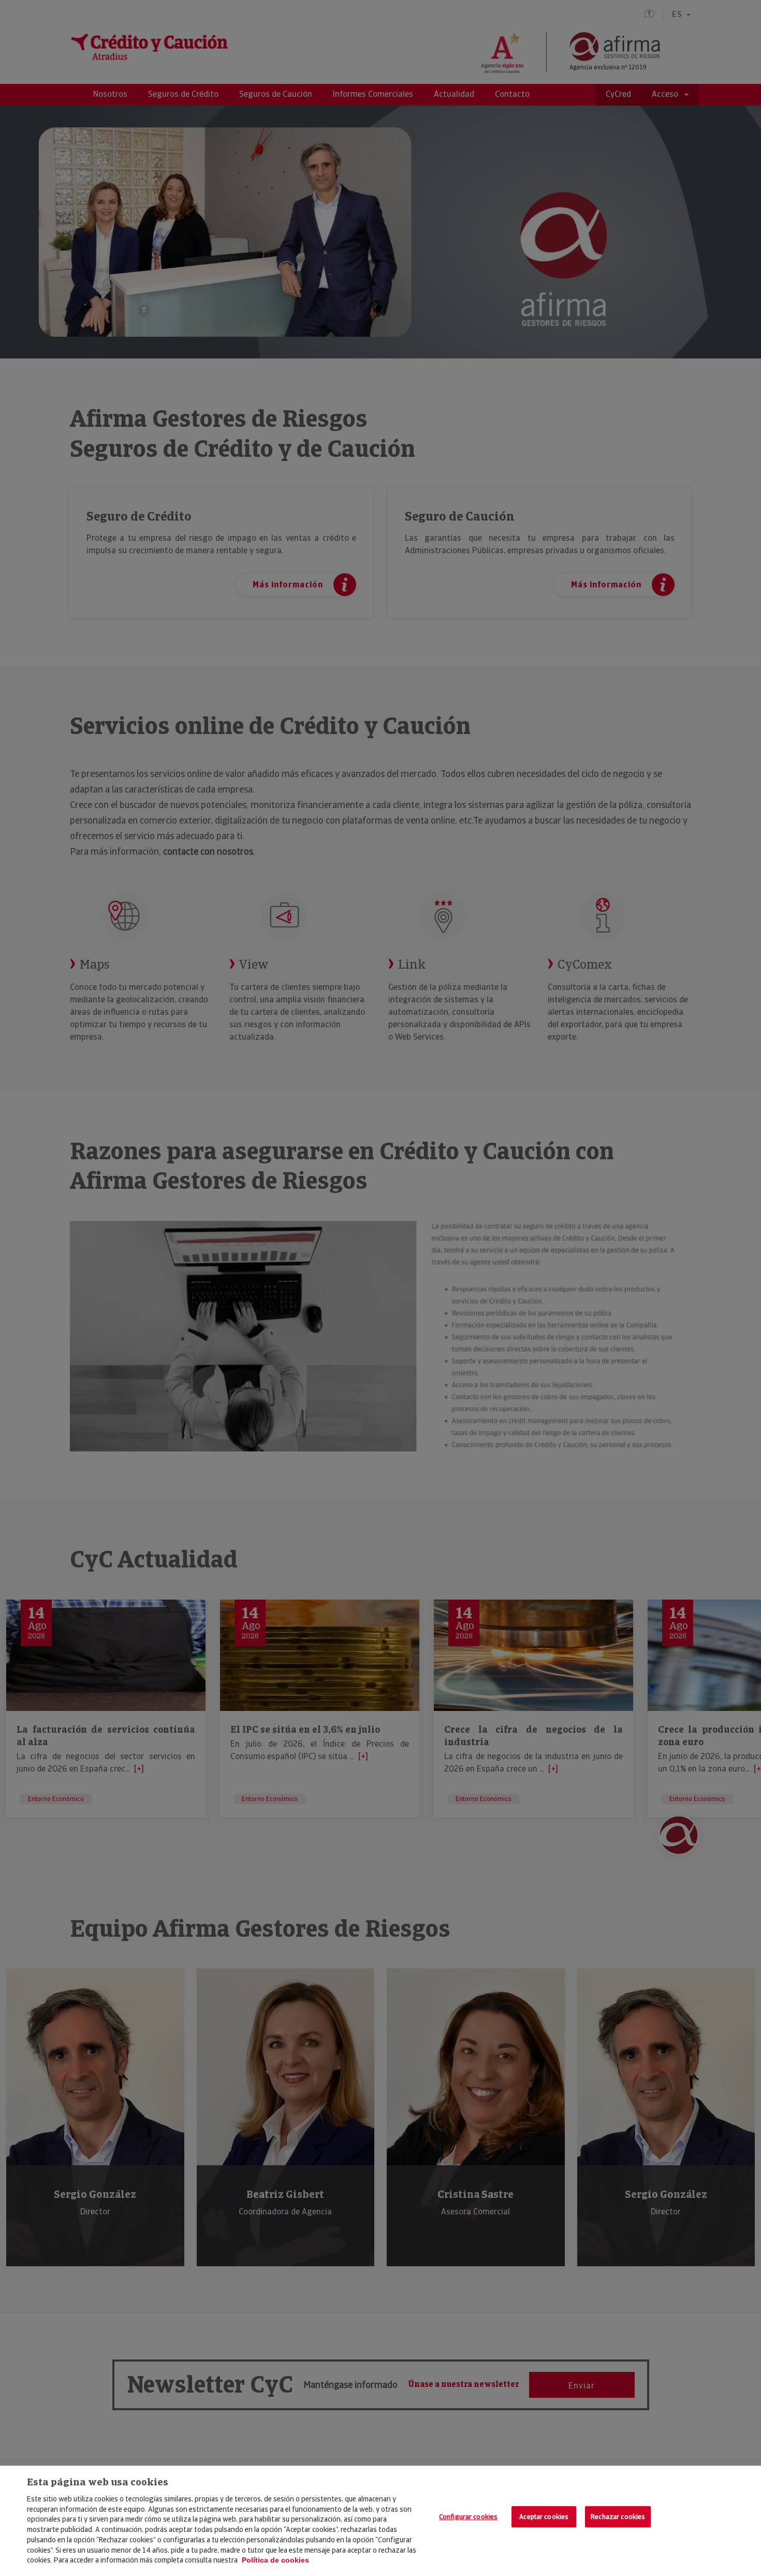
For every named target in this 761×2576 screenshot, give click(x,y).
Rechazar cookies (618, 2517)
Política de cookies (275, 2560)
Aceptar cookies (544, 2517)
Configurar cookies (468, 2517)
